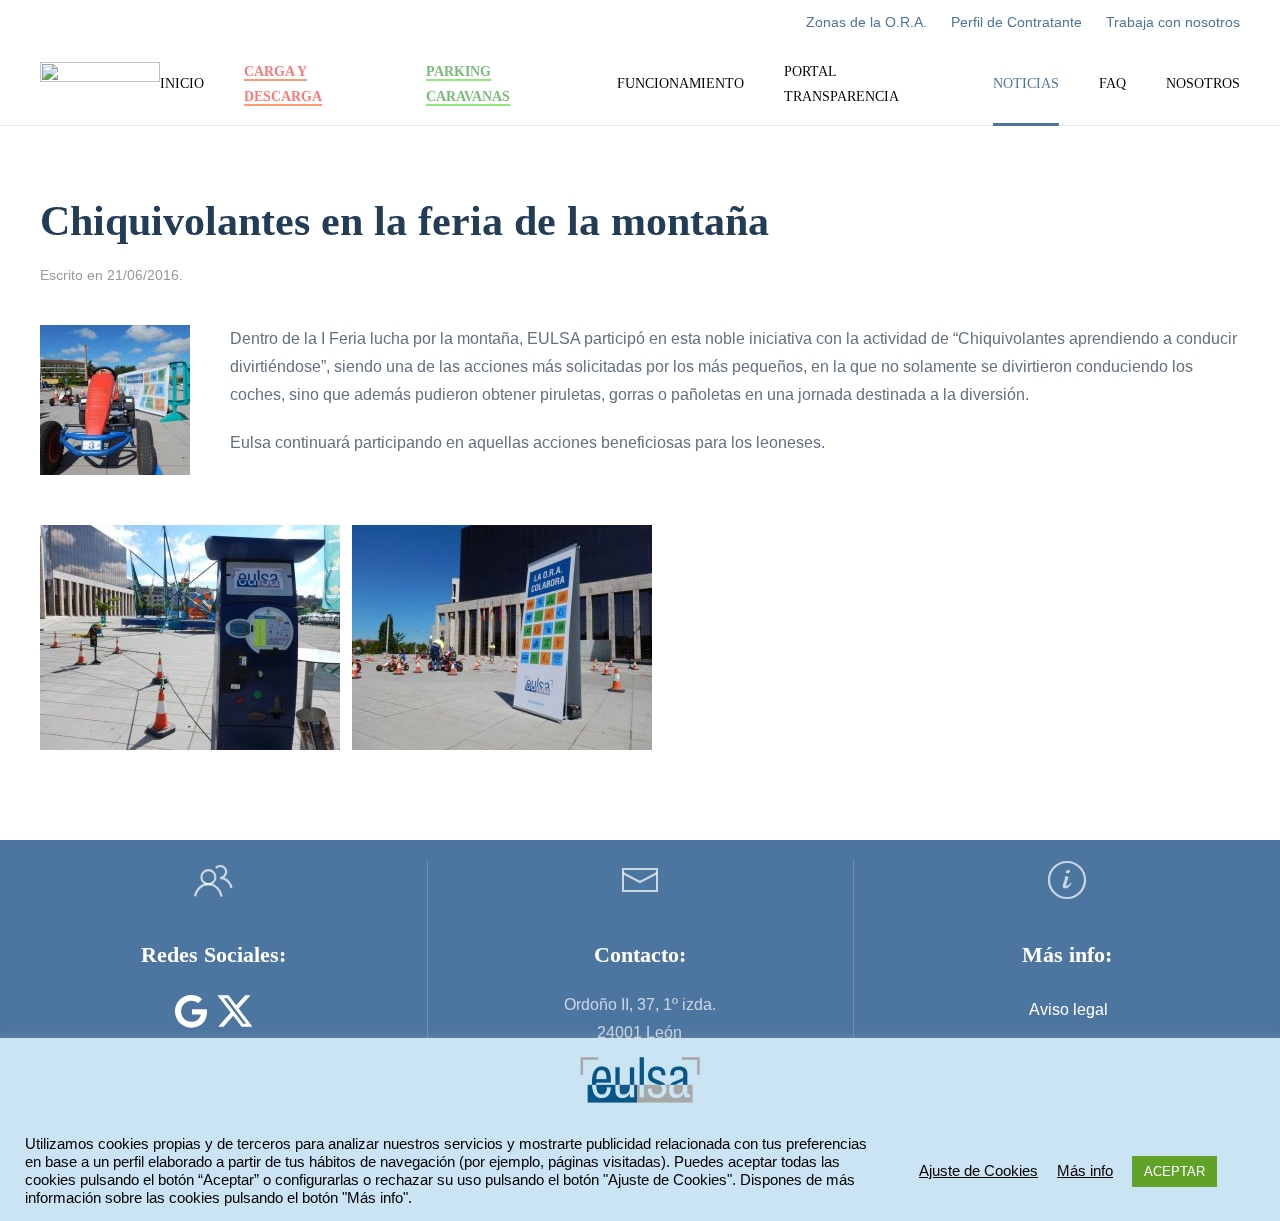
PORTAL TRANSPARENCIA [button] (841, 84)
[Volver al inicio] (100, 85)
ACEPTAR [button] (1174, 1171)
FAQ (1112, 83)
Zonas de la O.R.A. (866, 22)
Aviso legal (1068, 1009)
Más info (1085, 1171)
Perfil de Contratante (1016, 22)
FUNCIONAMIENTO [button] (680, 83)
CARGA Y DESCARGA (283, 84)
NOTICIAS (1026, 83)
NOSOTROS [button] (1203, 83)
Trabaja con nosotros (1173, 22)
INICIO (182, 83)
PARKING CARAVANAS (468, 84)
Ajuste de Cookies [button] (978, 1171)
